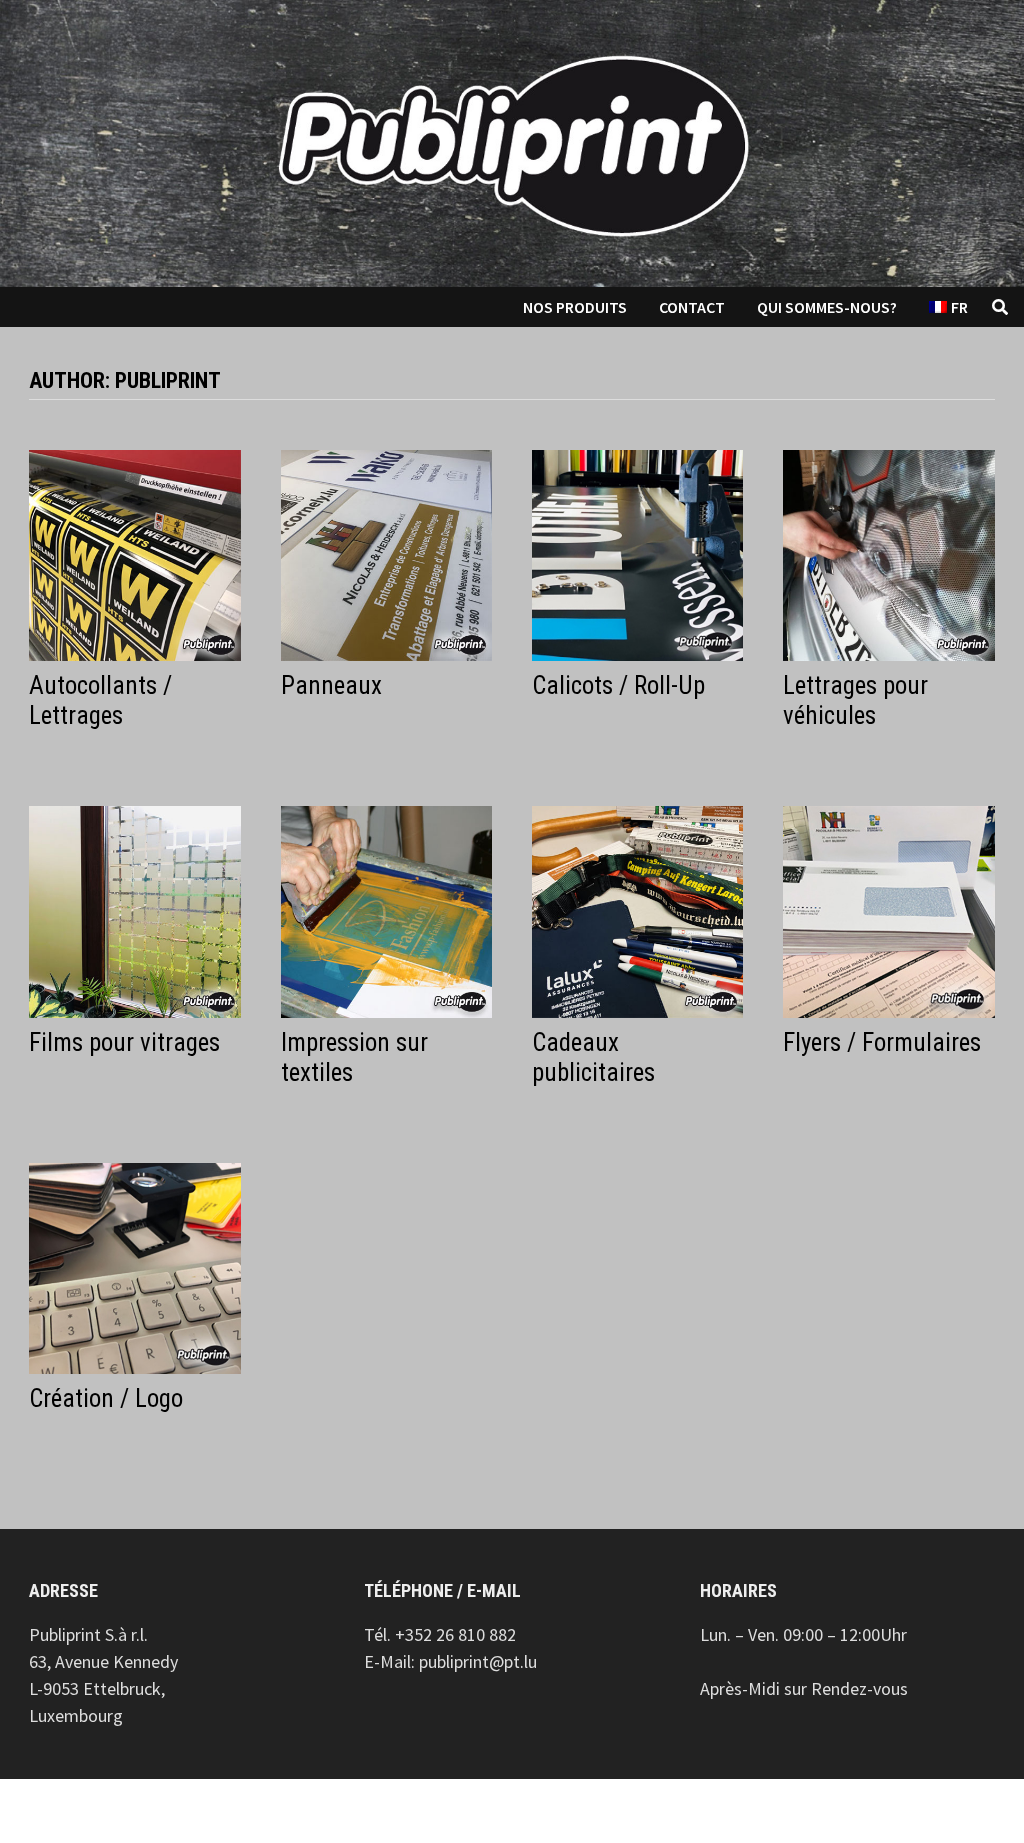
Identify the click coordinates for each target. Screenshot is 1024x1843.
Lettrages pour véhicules (855, 700)
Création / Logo (106, 1398)
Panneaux (331, 685)
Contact (692, 307)
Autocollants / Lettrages (100, 700)
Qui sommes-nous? (827, 307)
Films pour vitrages (124, 1042)
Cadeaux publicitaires (593, 1057)
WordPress (222, 1811)
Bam (306, 1811)
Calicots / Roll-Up (618, 685)
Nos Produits (575, 307)
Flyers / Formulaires (882, 1042)
